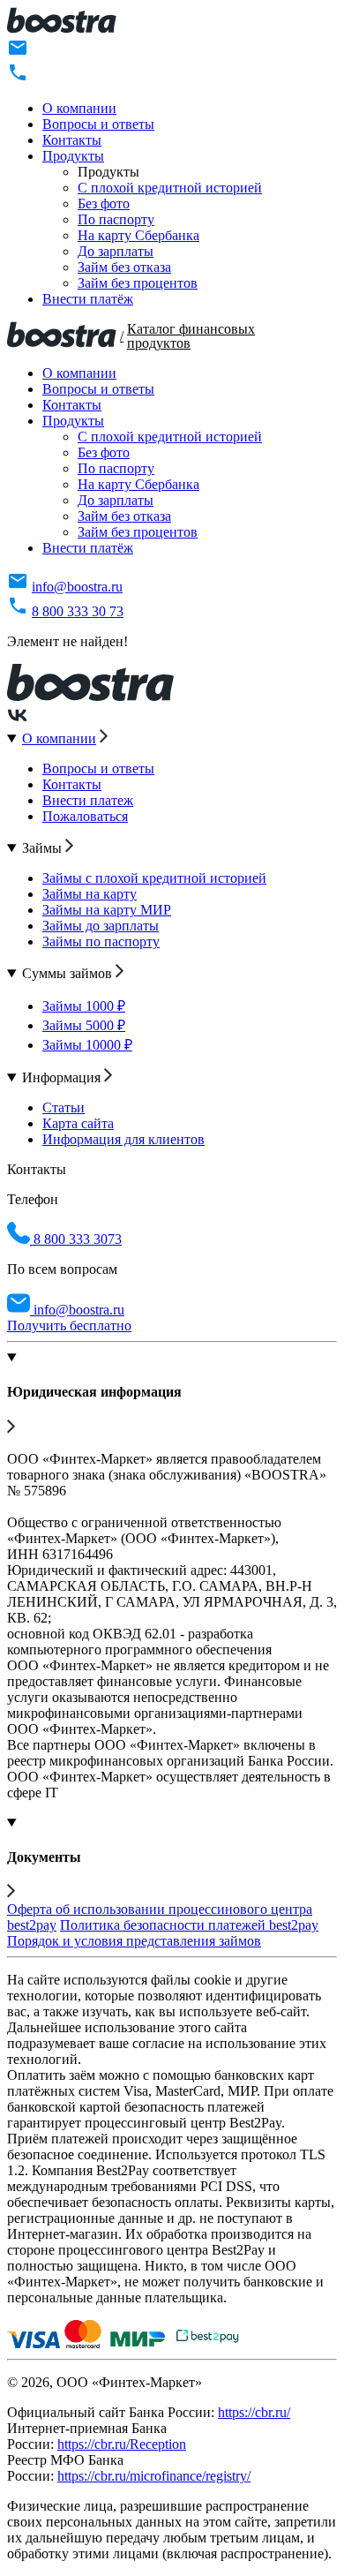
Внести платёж (88, 299)
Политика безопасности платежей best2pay (189, 1925)
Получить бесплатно (69, 1326)
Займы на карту (90, 894)
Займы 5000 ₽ (84, 1025)
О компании (79, 108)
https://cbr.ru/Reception (122, 2444)
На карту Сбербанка (138, 235)
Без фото (104, 203)
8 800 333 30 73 (78, 611)
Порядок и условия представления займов (134, 1941)
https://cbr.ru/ (254, 2412)
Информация (63, 1077)
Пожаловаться (85, 816)
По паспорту (116, 219)
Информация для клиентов (123, 1139)
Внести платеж (88, 800)
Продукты (73, 156)
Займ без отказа (124, 267)
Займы (44, 848)
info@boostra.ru (77, 587)
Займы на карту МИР (107, 910)
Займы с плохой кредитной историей (154, 878)
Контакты (72, 140)
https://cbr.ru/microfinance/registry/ (154, 2476)
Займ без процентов (138, 283)
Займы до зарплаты (101, 926)
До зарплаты (116, 251)
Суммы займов (69, 973)
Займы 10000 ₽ (87, 1045)
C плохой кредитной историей (170, 188)
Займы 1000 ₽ (84, 1006)
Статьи (64, 1107)
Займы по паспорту (101, 942)
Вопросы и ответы (98, 124)
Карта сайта (78, 1123)
